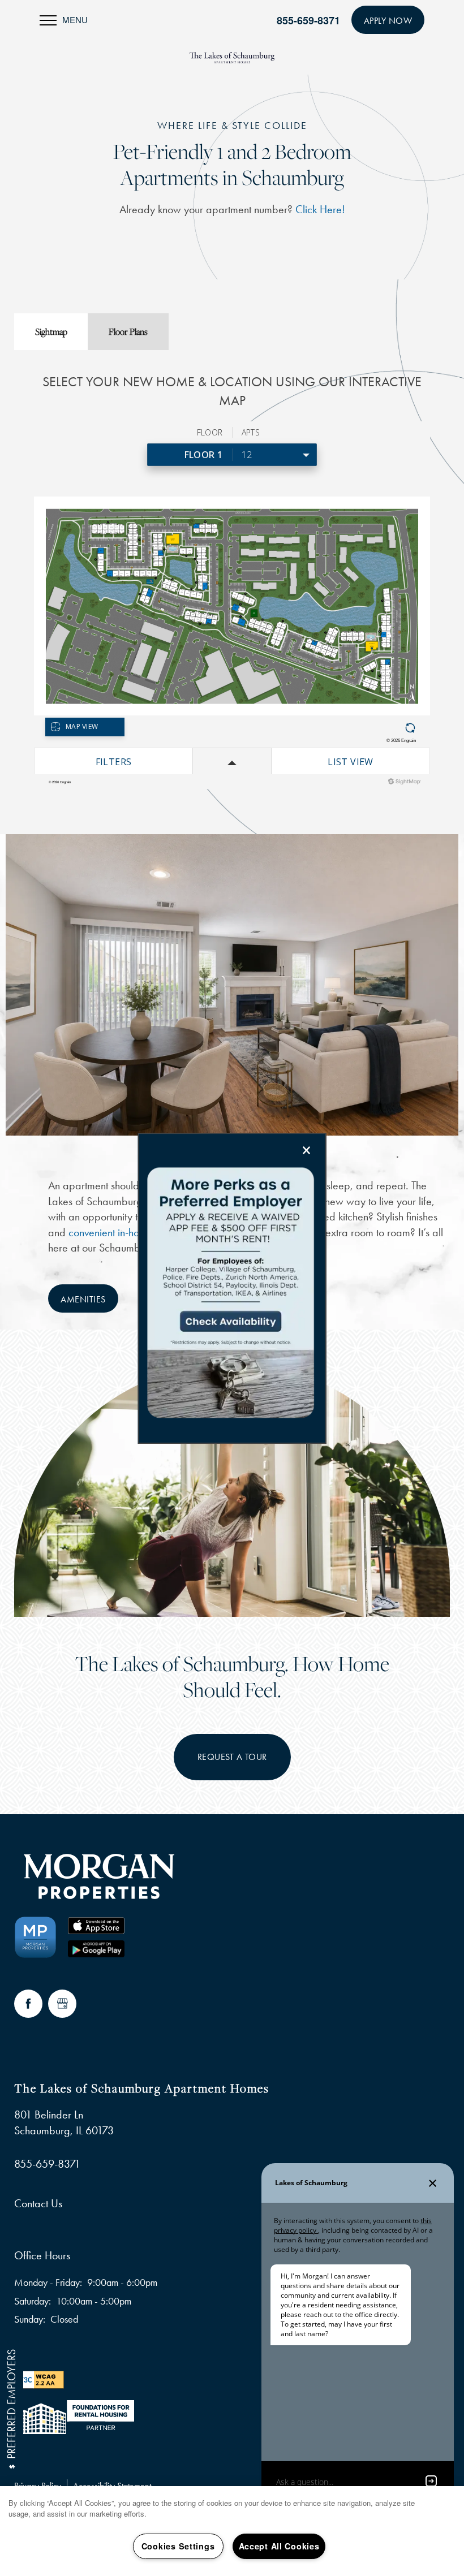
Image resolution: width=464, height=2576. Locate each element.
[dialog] (232, 1288)
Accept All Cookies (279, 2546)
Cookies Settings (178, 2546)
